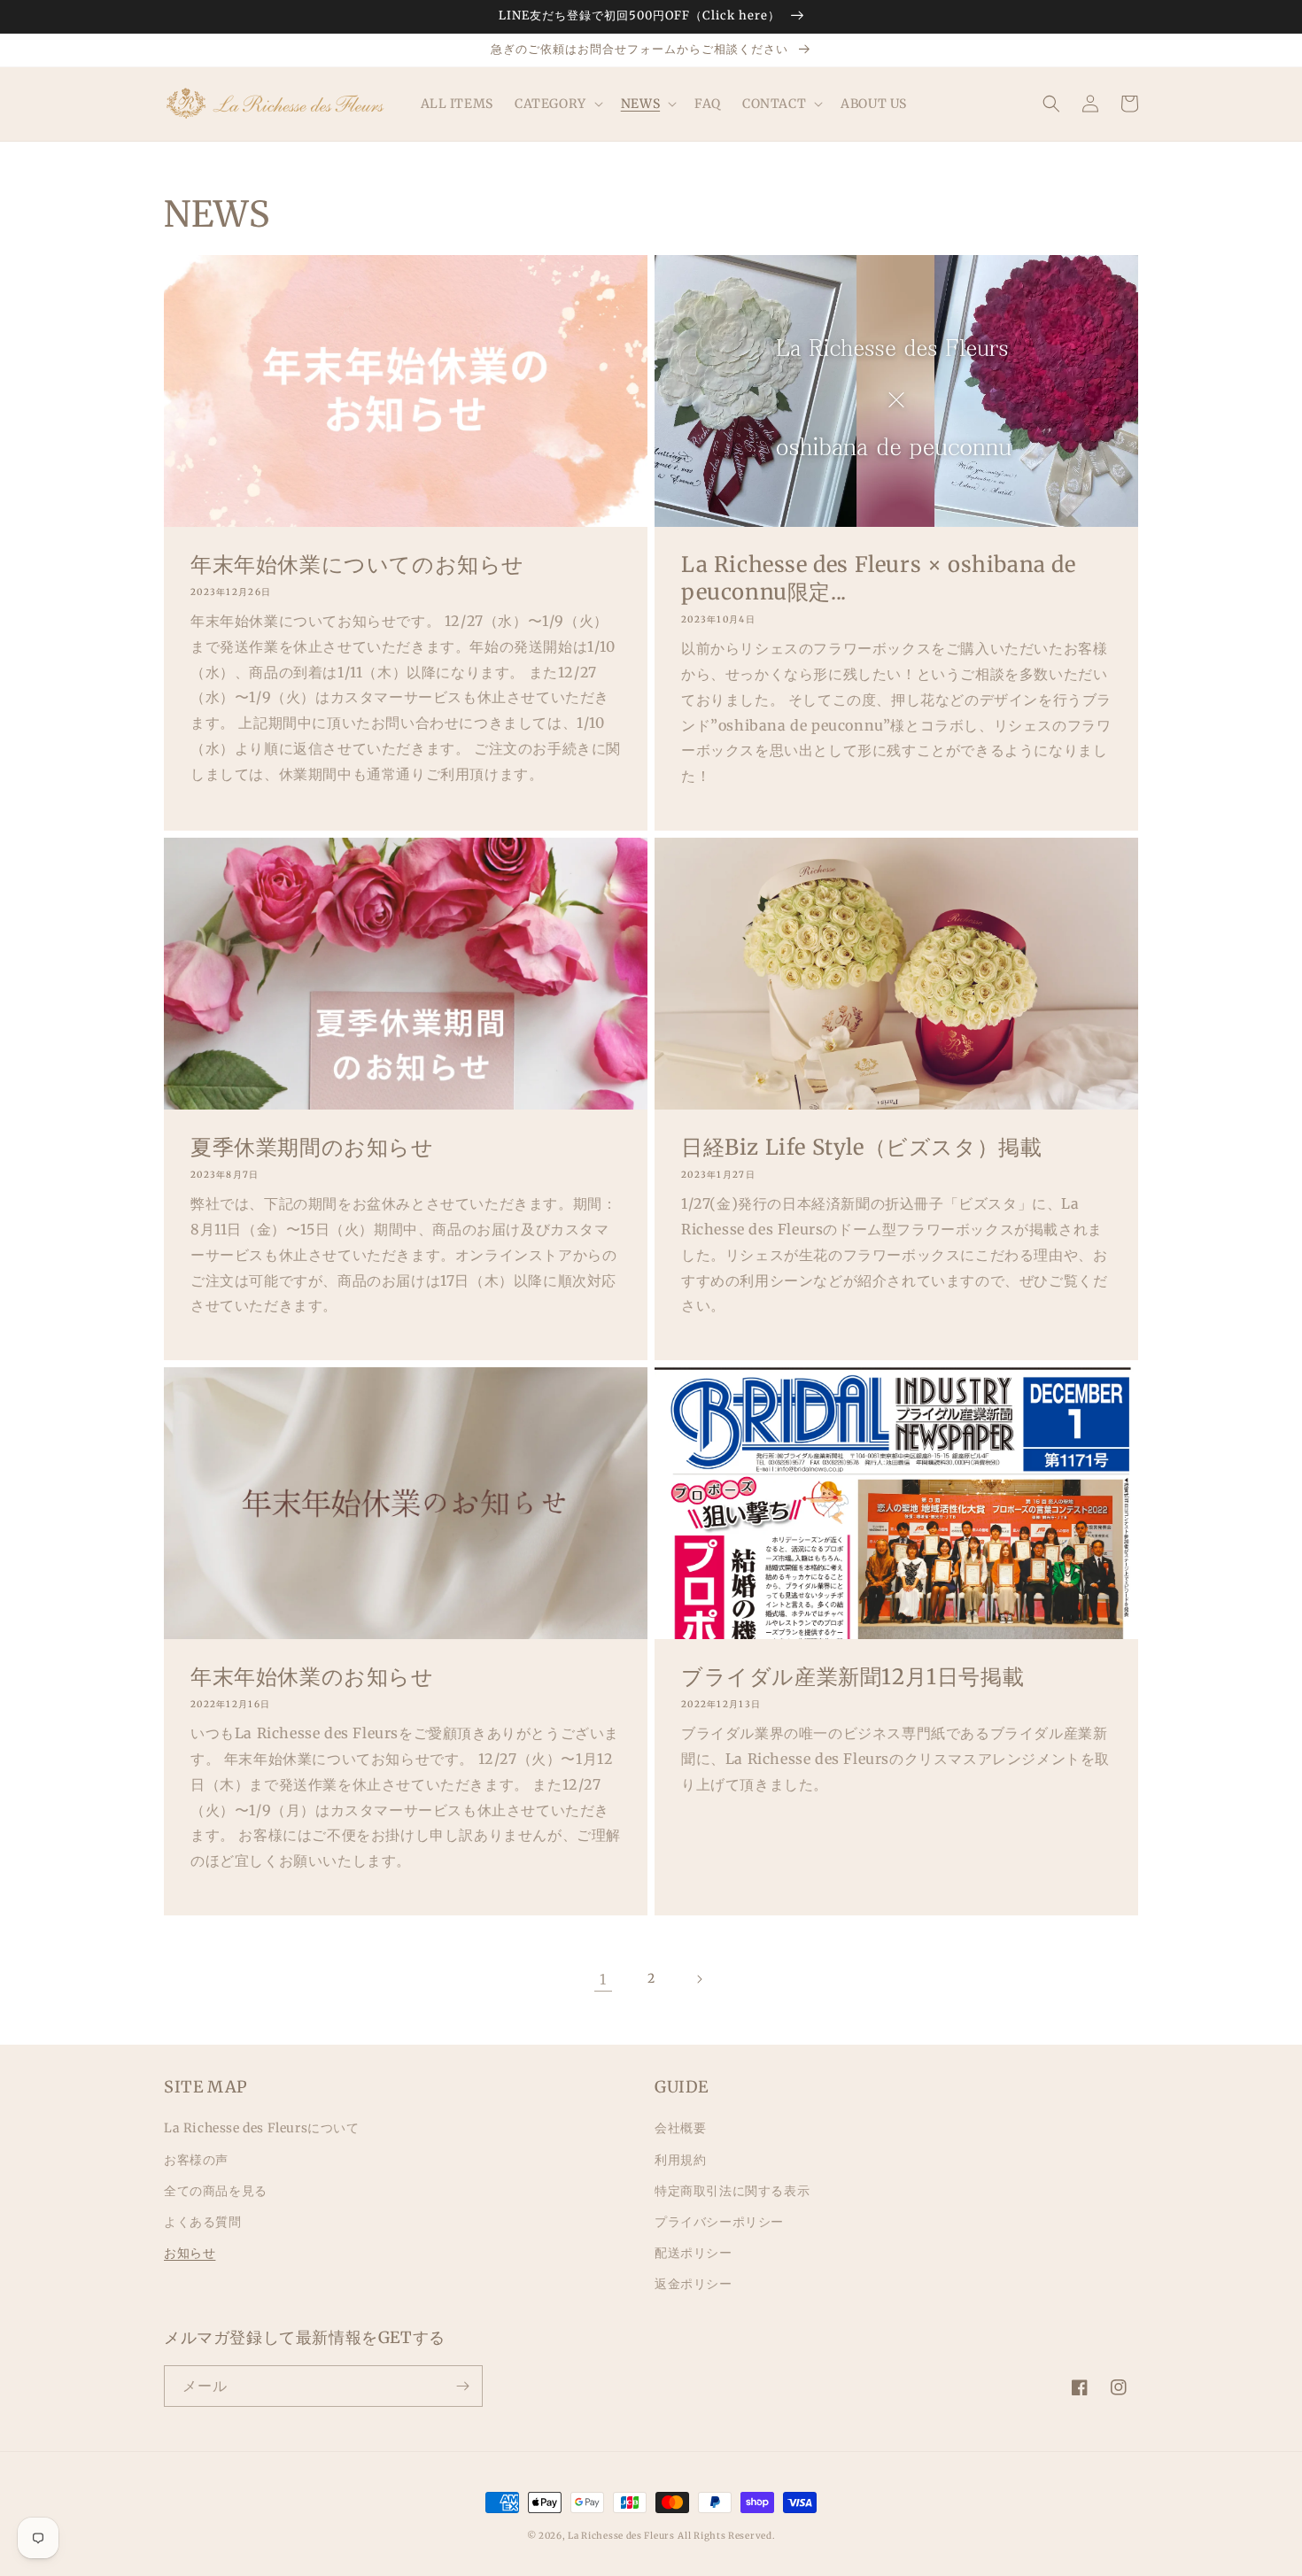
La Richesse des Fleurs (621, 2536)
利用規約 (680, 2160)
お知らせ (190, 2253)
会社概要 (680, 2128)
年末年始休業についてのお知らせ (357, 565)
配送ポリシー (694, 2253)
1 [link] (603, 1979)
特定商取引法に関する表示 (732, 2191)
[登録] (462, 2386)
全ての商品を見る (216, 2191)
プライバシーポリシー (719, 2222)
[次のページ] (699, 1979)
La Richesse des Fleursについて (262, 2128)
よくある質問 (203, 2222)
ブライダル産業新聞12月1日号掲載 (852, 1677)
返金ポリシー (694, 2284)
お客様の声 (196, 2160)
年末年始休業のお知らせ (312, 1677)
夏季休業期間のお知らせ (312, 1147)
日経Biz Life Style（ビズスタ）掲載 (861, 1147)
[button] (557, 104)
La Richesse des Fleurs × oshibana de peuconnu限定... (879, 578)
